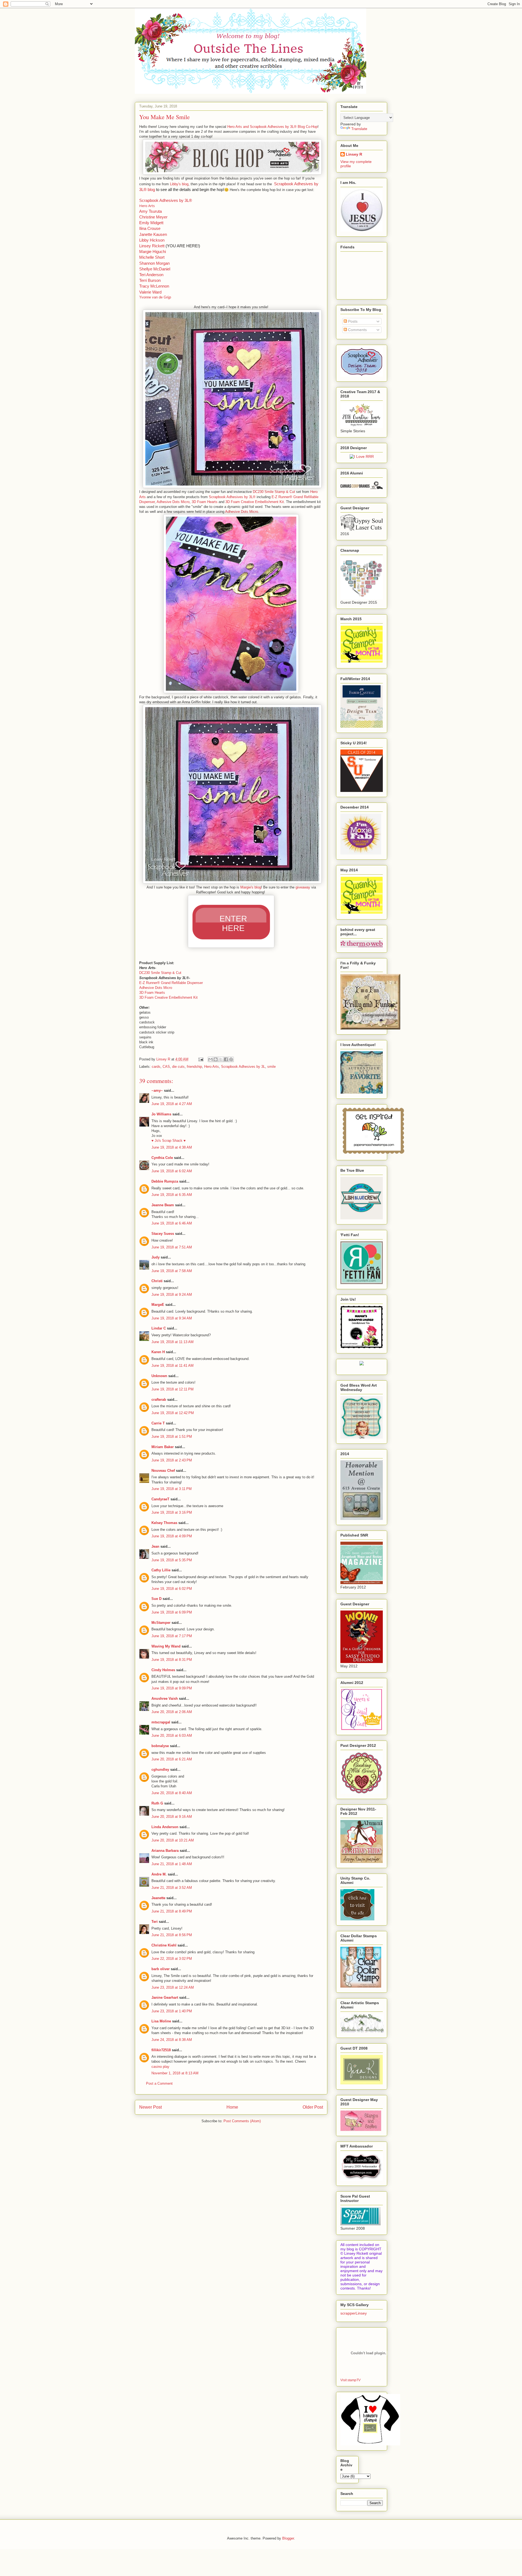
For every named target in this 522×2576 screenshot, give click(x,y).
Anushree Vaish (165, 1699)
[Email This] (210, 1059)
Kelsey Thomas (164, 1523)
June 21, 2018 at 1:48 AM (172, 1864)
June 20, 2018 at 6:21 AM (172, 1759)
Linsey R (354, 154)
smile (271, 1067)
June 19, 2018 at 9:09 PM (172, 1688)
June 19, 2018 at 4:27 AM (172, 1104)
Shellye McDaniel (155, 269)
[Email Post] (201, 1059)
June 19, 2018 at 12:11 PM (173, 1389)
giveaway (303, 887)
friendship (194, 1067)
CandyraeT (160, 1499)
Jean (155, 1546)
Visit (350, 2380)
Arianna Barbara (165, 1851)
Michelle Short (152, 257)
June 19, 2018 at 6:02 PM (172, 1589)
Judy (156, 1257)
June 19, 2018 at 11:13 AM (173, 1342)
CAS (166, 1067)
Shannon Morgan (154, 263)
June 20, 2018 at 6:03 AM (172, 1736)
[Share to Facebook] (226, 1059)
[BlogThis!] (216, 1059)
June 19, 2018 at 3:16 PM (172, 1512)
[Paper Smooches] (373, 1154)
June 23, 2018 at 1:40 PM (172, 2011)
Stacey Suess (163, 1234)
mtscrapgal (161, 1722)
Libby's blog (179, 184)
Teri (155, 1922)
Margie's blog (251, 887)
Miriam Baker (163, 1447)
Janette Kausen (153, 234)
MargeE (158, 1305)
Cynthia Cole (162, 1158)
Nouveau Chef (163, 1471)
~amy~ (157, 1090)
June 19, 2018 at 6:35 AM (172, 1195)
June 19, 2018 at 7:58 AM (172, 1271)
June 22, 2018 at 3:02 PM (172, 1959)
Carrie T (158, 1423)
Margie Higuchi (153, 252)
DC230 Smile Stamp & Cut (274, 492)
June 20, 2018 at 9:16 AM (172, 1817)
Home (232, 2107)
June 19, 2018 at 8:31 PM (172, 1660)
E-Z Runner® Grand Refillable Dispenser (171, 983)
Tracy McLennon (154, 286)
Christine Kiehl (164, 1945)
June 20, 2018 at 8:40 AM (172, 1793)
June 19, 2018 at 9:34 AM (172, 1318)
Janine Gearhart (165, 1997)
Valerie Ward (150, 292)
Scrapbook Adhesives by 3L (243, 1067)
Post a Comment (159, 2083)
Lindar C (159, 1328)
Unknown (159, 1376)
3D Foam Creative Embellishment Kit (255, 502)
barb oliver (161, 1969)
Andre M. (159, 1874)
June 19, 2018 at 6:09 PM (172, 1612)
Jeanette (158, 1898)
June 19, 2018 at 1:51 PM (172, 1437)
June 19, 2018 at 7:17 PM (172, 1636)
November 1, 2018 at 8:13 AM (175, 2073)
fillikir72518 (161, 2050)
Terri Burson (150, 280)
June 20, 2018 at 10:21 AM (173, 1840)
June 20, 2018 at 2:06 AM (172, 1712)
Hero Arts (147, 206)
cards (156, 1067)
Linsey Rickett (152, 246)
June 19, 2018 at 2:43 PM (172, 1460)
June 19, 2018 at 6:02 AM (172, 1171)
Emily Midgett (151, 223)
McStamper (161, 1623)
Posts (352, 321)
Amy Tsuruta (150, 211)
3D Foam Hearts (205, 502)
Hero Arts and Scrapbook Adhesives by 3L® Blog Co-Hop (272, 127)
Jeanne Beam (163, 1205)
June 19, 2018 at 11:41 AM (173, 1366)
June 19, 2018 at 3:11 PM (172, 1489)
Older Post (313, 2107)
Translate (359, 129)
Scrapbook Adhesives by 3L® (166, 200)
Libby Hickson (152, 240)
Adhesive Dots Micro (173, 502)
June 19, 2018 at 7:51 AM (172, 1247)
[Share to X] (221, 1059)
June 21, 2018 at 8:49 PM (172, 1911)
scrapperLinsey (354, 2313)
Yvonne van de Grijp (155, 297)
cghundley (160, 1770)
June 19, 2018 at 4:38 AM (172, 1147)
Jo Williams (162, 1114)
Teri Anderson (151, 275)
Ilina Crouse (150, 228)
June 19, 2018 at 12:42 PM (173, 1413)
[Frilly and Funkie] (370, 1028)
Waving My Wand (166, 1646)
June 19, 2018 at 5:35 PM (172, 1560)
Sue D (156, 1599)
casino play (160, 2067)
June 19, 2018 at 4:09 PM (172, 1536)
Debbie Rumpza (165, 1181)
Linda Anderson (165, 1827)
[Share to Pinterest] (231, 1059)
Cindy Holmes (163, 1670)
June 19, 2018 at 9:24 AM (172, 1295)
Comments (357, 330)
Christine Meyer (153, 217)
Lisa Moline (161, 2021)
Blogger (288, 2538)
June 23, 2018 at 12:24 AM (173, 1987)
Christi (157, 1281)
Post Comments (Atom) (242, 2121)
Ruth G (157, 1803)
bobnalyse (160, 1746)
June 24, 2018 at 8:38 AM (172, 2040)
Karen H (158, 1352)
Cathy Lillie (161, 1570)
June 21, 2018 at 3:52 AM (172, 1888)
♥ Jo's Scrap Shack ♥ (169, 1141)
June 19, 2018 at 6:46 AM (172, 1223)
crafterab (159, 1400)
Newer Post (150, 2107)
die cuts (178, 1067)
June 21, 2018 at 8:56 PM (172, 1935)
